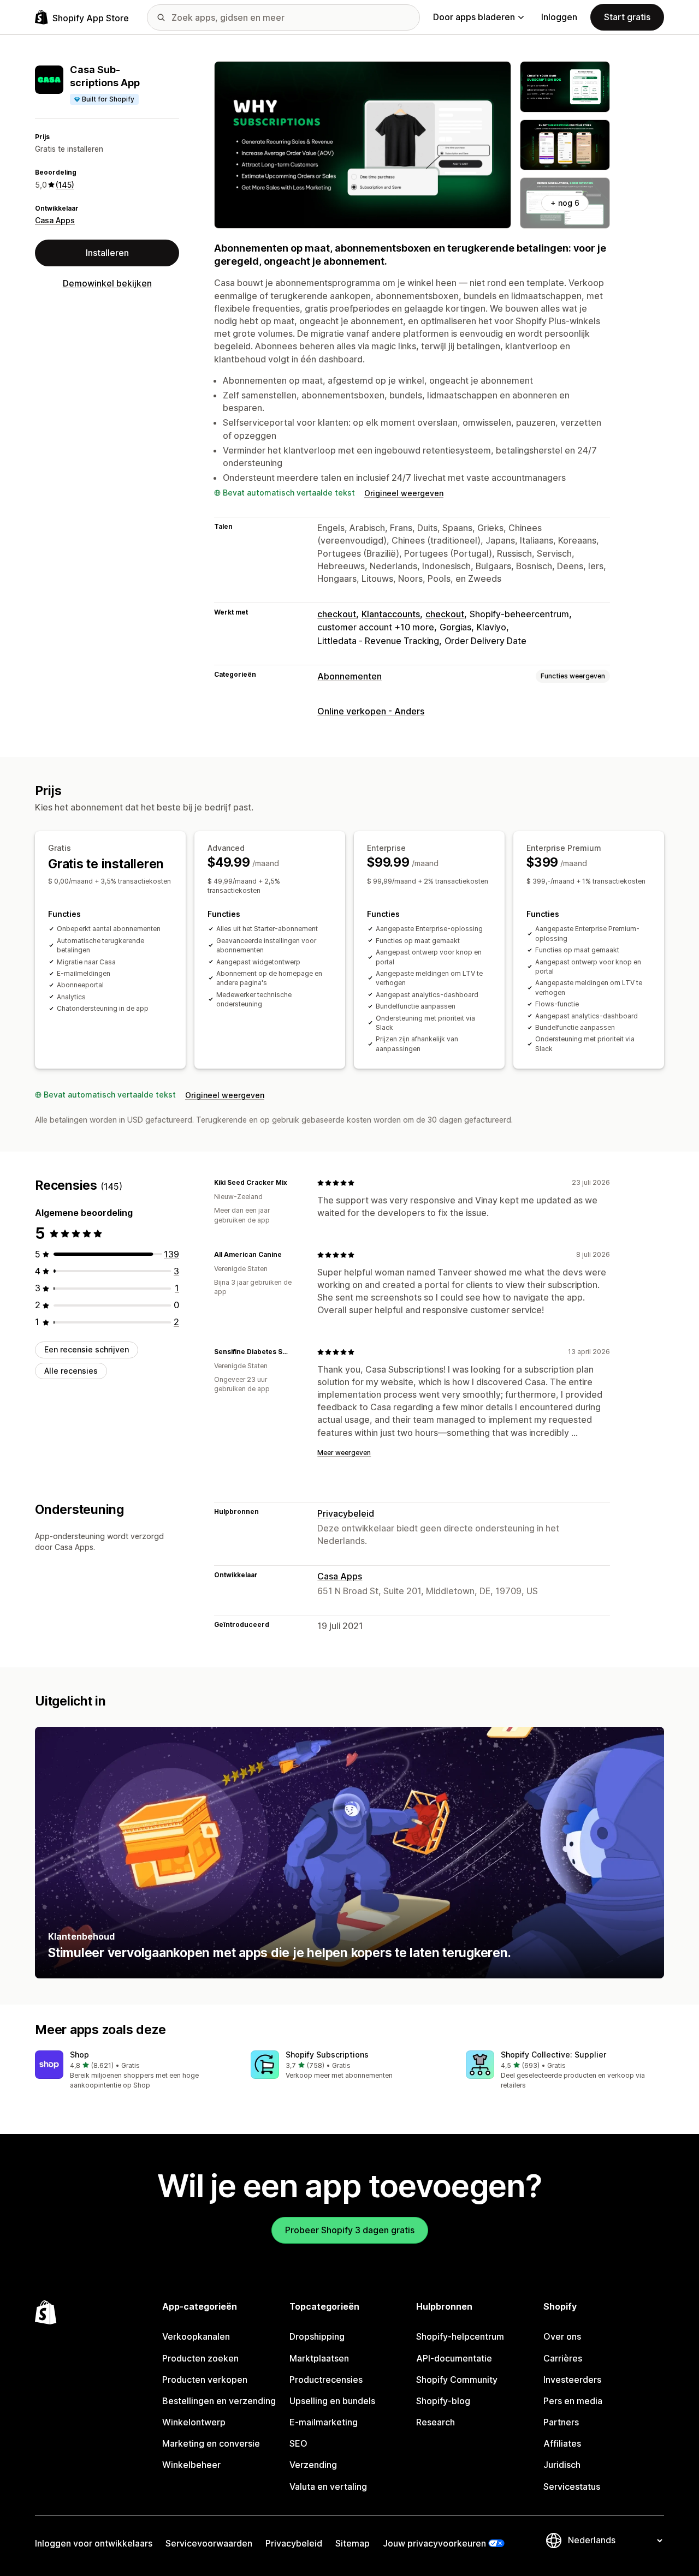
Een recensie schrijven (87, 1349)
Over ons (562, 2336)
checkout (337, 614)
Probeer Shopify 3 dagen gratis (350, 2230)
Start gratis (627, 17)
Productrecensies (326, 2380)
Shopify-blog (443, 2401)
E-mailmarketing (324, 2422)
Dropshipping (317, 2336)
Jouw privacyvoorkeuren (434, 2543)
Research (436, 2422)
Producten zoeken (200, 2358)
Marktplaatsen (319, 2358)
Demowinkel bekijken (107, 283)
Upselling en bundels (332, 2401)
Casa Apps (55, 220)
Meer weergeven (344, 1453)
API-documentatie (454, 2358)
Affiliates (562, 2443)
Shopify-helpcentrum (460, 2336)
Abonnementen (349, 676)
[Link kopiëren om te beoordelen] (294, 1183)
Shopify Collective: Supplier (553, 2055)
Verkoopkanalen (196, 2336)
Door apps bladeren (474, 17)
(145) (65, 185)
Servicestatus (572, 2486)
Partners (561, 2422)
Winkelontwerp (194, 2422)
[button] (134, 2070)
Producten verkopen (205, 2380)
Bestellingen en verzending (219, 2401)
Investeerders (572, 2380)
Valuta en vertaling (328, 2486)
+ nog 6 (565, 203)
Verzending (313, 2465)
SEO (298, 2443)
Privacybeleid (346, 1513)
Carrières (563, 2358)
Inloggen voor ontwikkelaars (94, 2543)
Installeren (107, 253)
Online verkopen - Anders (371, 711)
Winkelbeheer (191, 2465)
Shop (79, 2055)
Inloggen (559, 17)
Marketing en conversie (211, 2443)
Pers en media (573, 2401)
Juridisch (562, 2465)
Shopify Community (457, 2380)
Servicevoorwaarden (209, 2543)
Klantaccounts (391, 614)
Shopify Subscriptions (327, 2055)
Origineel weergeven (404, 493)
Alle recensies (71, 1371)
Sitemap (353, 2543)
